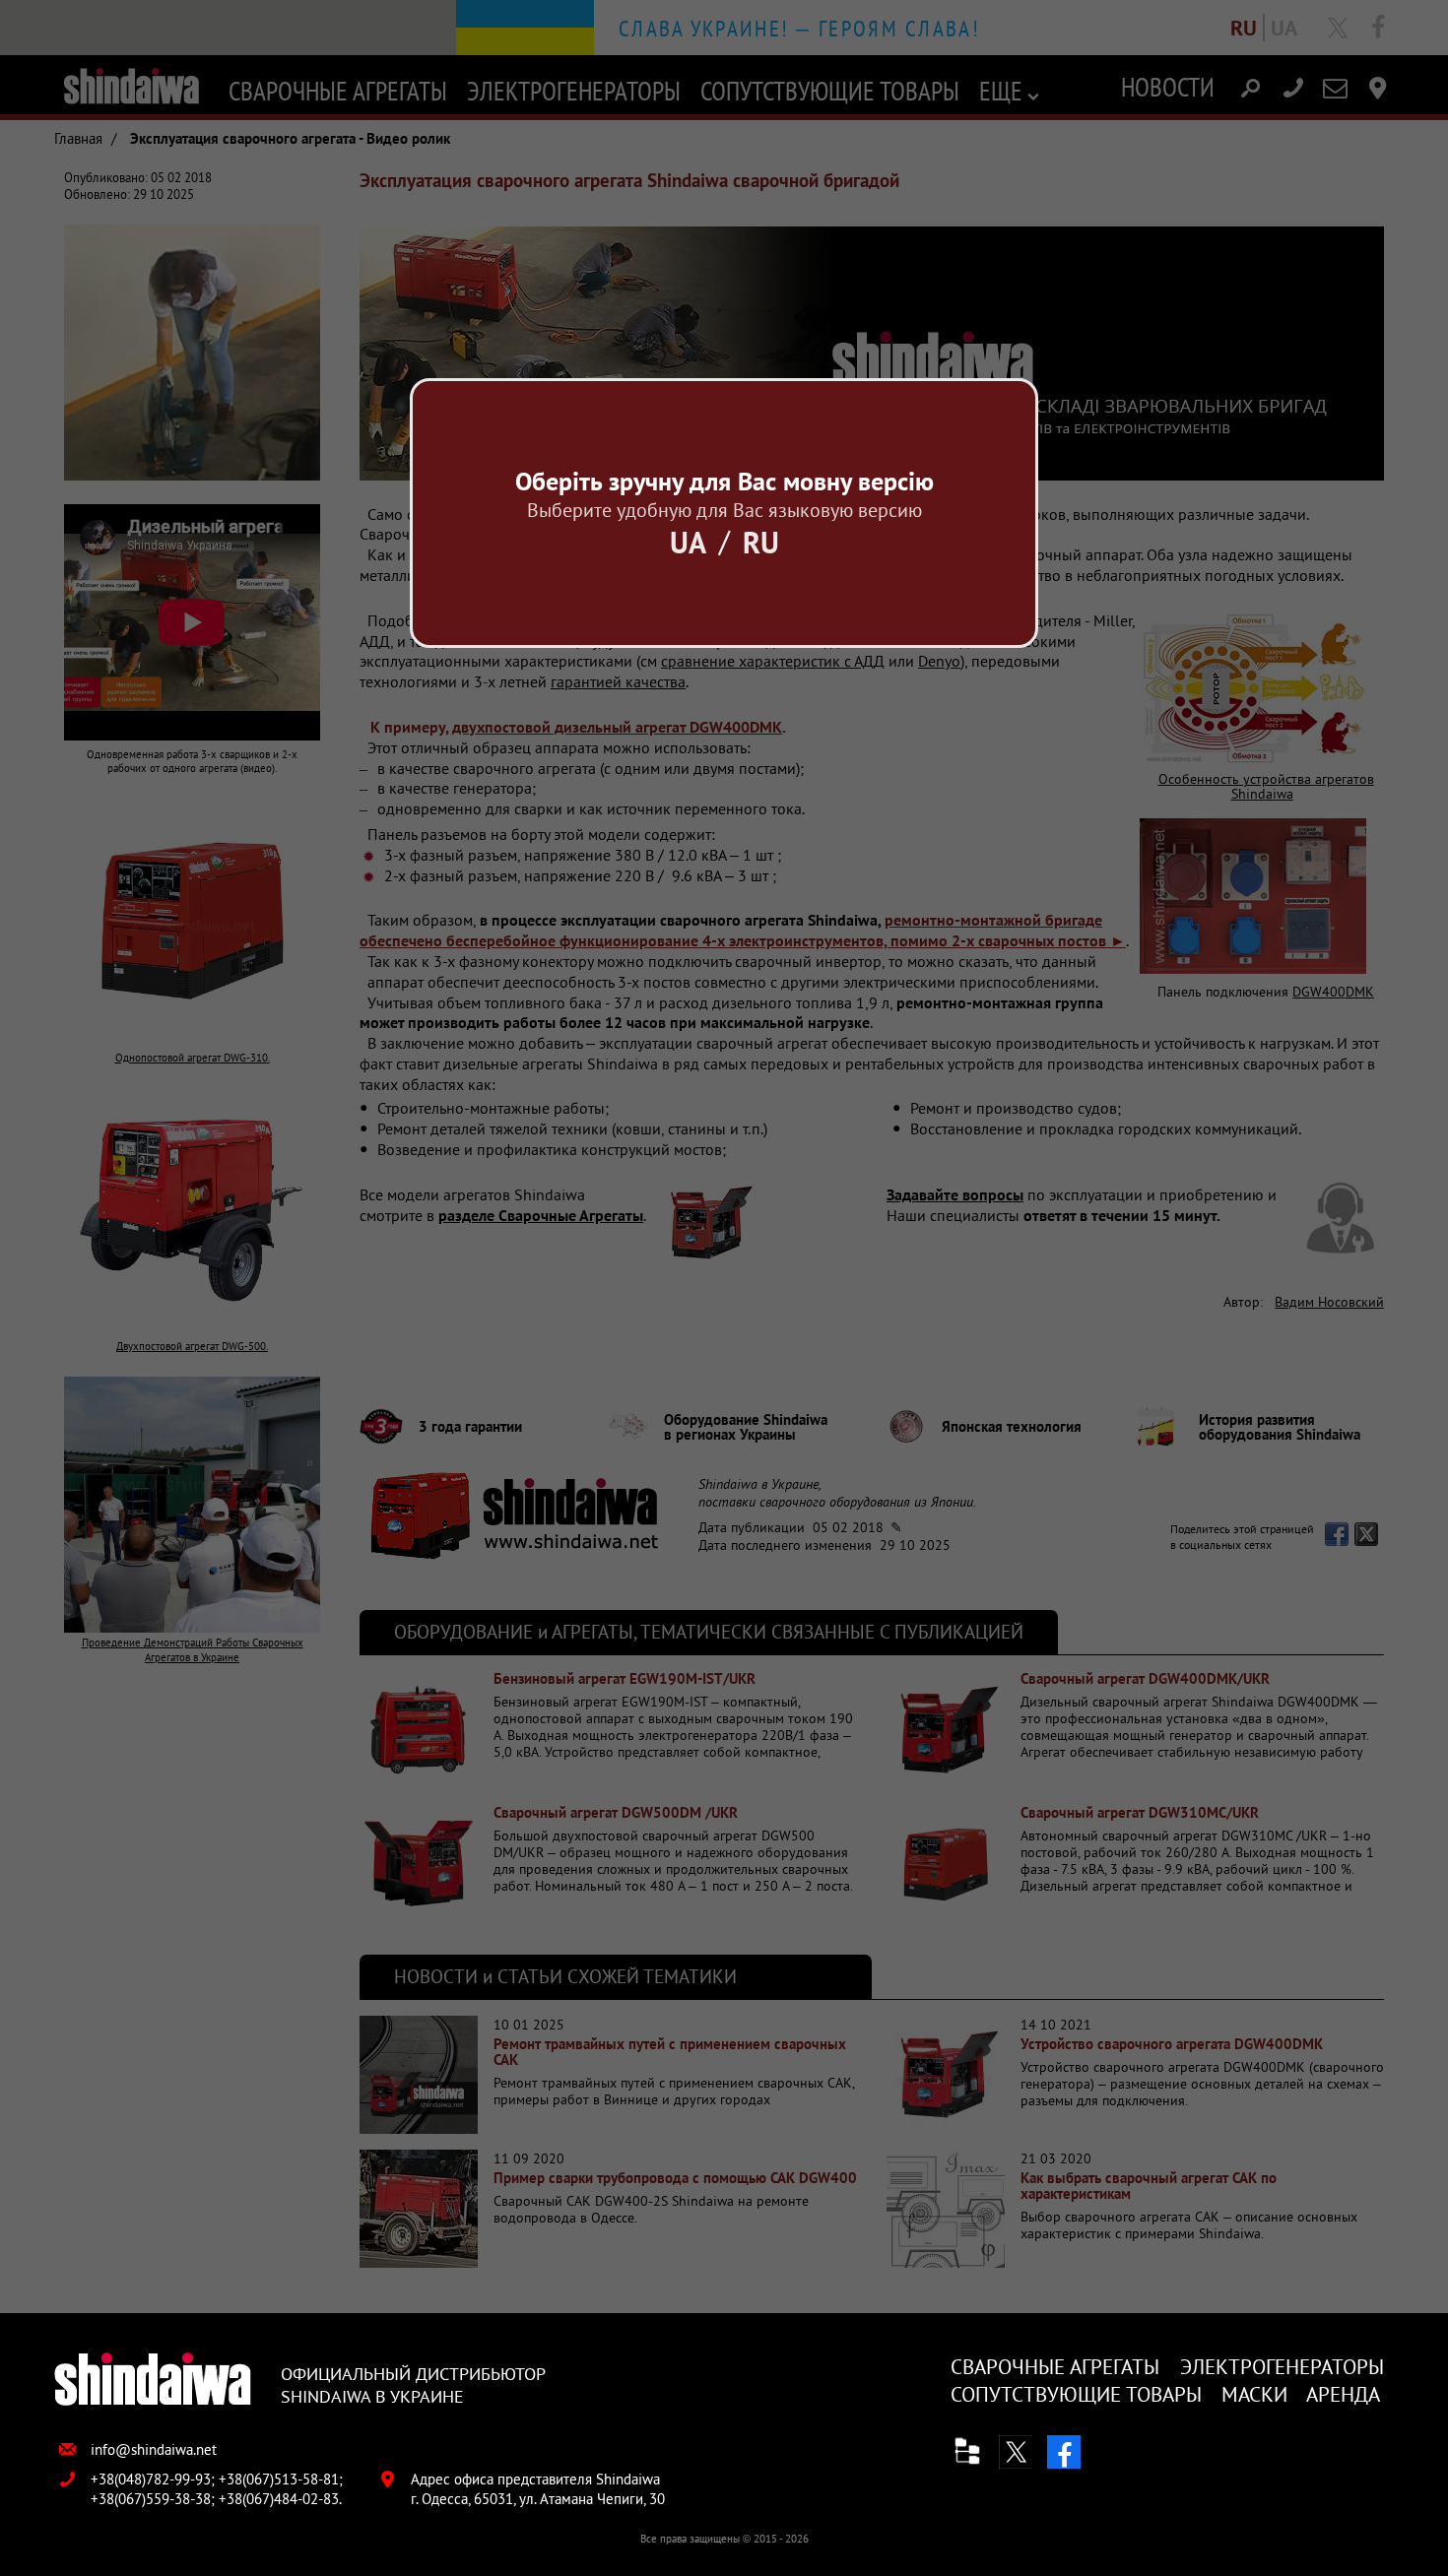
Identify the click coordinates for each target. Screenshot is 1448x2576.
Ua (688, 542)
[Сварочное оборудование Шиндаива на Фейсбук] (1064, 2452)
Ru (761, 542)
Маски (1254, 2394)
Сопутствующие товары (1076, 2394)
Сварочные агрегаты (1055, 2367)
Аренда (1343, 2394)
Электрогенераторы (1282, 2367)
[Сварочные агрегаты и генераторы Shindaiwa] (153, 2381)
